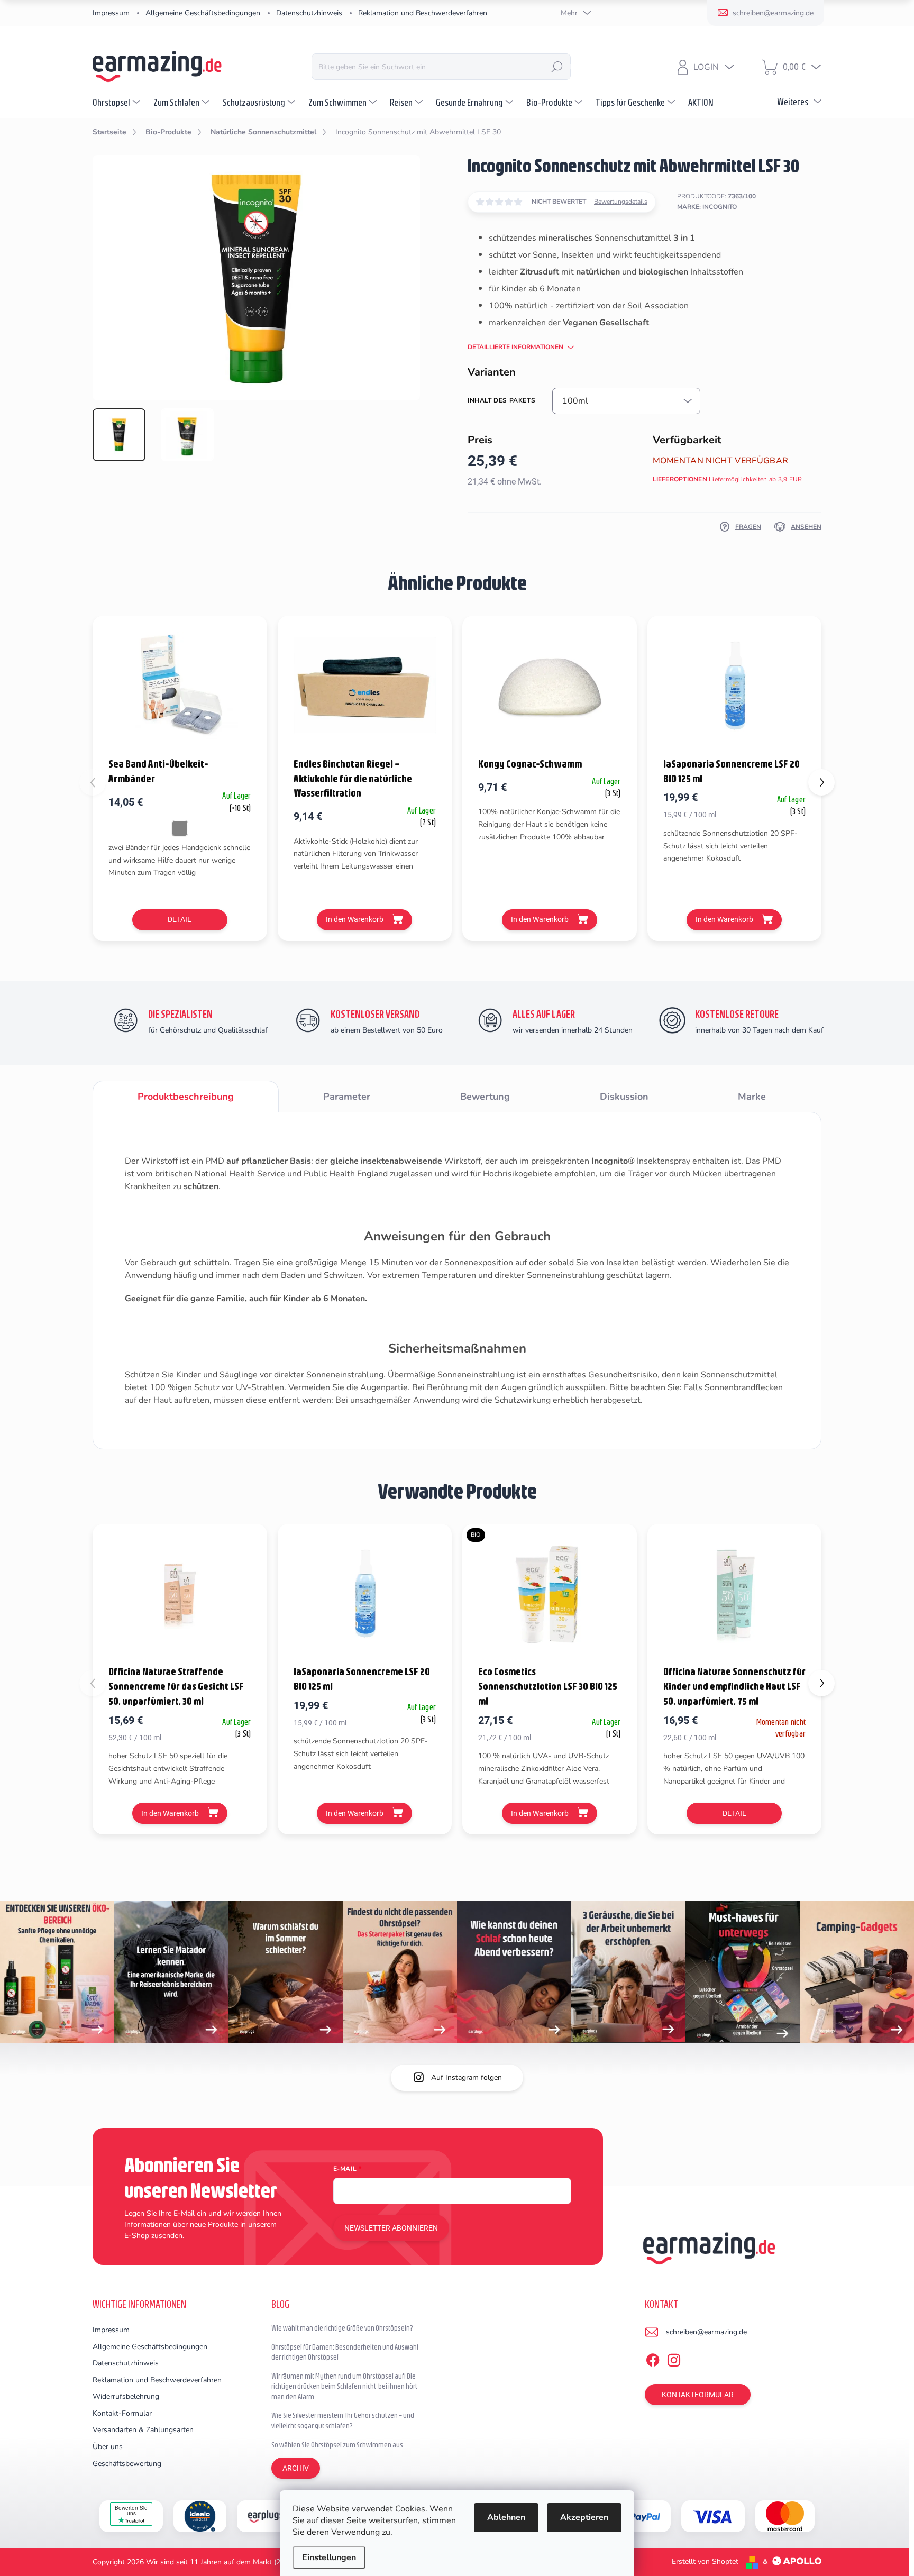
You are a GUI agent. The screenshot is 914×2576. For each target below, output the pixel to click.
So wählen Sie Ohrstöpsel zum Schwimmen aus (337, 2445)
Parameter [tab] (347, 1097)
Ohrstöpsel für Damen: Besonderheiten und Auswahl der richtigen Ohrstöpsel (345, 2352)
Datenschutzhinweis (309, 13)
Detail (180, 919)
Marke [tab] (752, 1097)
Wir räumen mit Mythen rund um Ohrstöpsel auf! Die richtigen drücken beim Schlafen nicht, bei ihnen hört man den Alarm (344, 2386)
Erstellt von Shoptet (705, 2561)
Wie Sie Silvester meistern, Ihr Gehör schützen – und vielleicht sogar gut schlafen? (343, 2420)
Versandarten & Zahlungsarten (143, 2430)
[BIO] (550, 1593)
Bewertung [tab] (485, 1097)
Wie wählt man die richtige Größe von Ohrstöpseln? (342, 2328)
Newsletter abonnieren (391, 2228)
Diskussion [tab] (624, 1097)
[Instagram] (674, 2359)
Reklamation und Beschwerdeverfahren (423, 13)
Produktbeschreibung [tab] (186, 1097)
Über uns (108, 2447)
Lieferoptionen (728, 479)
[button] (821, 782)
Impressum (111, 13)
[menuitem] (118, 102)
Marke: (707, 207)
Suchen (557, 67)
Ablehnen (506, 2517)
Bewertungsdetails (621, 202)
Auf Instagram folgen (467, 2077)
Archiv (296, 2468)
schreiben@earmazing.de (706, 2332)
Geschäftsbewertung (127, 2464)
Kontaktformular (698, 2395)
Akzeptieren (584, 2517)
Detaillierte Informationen (515, 347)
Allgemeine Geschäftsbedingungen (203, 13)
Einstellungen (329, 2557)
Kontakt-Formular (122, 2413)
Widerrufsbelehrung (126, 2396)
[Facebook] (653, 2359)
